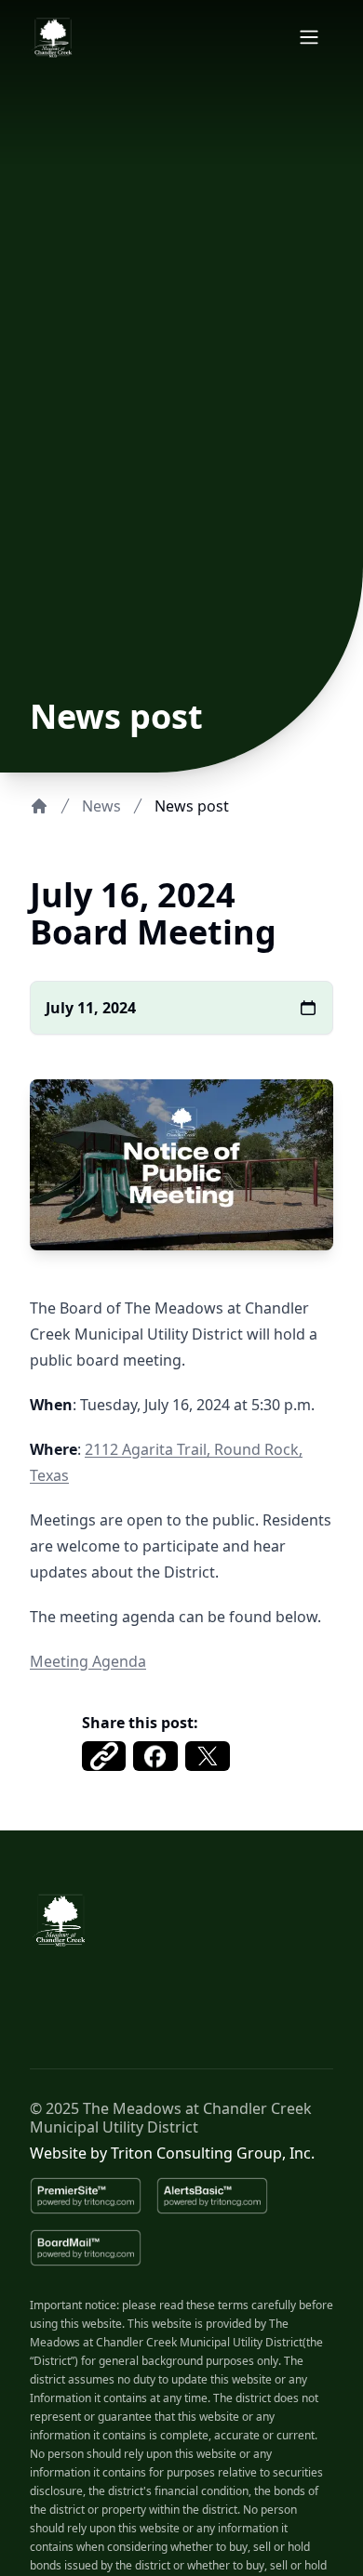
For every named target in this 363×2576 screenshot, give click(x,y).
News (101, 806)
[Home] (39, 806)
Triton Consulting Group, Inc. (213, 2153)
